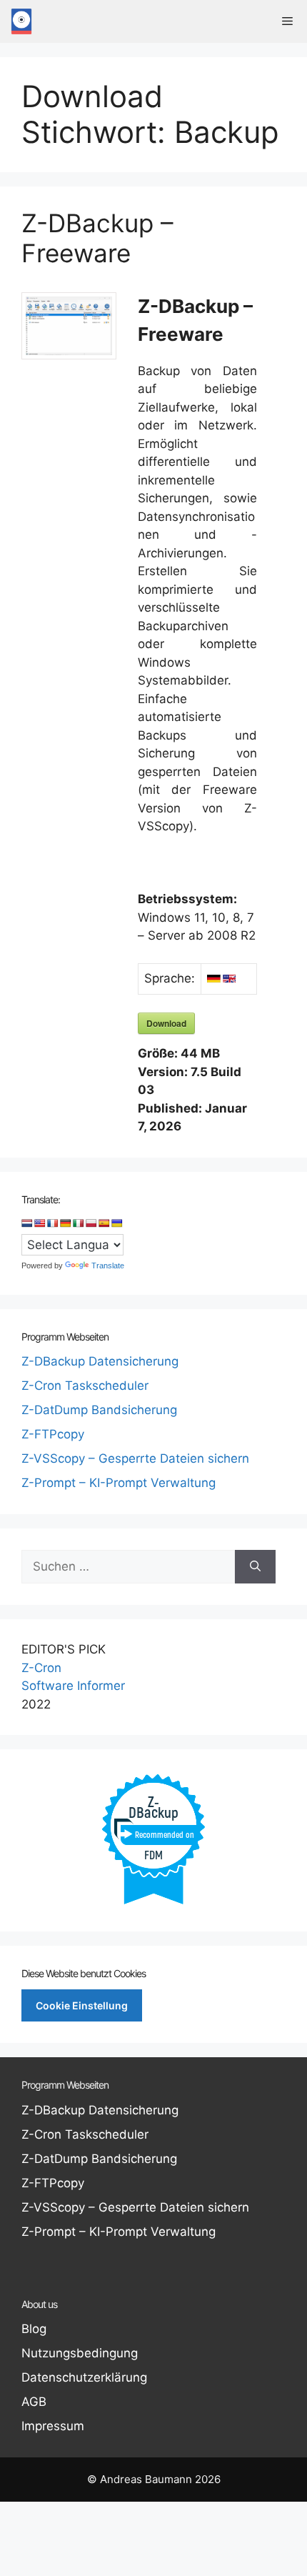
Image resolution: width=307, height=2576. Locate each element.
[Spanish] (104, 1223)
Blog (34, 2329)
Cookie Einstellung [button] (82, 2005)
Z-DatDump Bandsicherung (99, 1410)
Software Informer (73, 1686)
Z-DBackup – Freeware (97, 238)
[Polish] (91, 1223)
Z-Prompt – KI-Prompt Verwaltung (119, 1483)
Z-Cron (41, 1668)
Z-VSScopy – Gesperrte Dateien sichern (135, 1458)
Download (166, 1023)
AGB (34, 2402)
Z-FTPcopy (53, 1434)
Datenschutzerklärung (84, 2377)
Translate (108, 1265)
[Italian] (79, 1223)
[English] (40, 1223)
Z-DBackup (153, 1806)
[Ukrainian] (117, 1223)
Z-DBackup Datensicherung (100, 1361)
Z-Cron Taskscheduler (85, 1386)
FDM (153, 1855)
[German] (66, 1223)
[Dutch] (27, 1223)
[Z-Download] (21, 21)
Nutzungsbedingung (80, 2353)
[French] (53, 1223)
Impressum (53, 2426)
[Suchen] (255, 1567)
